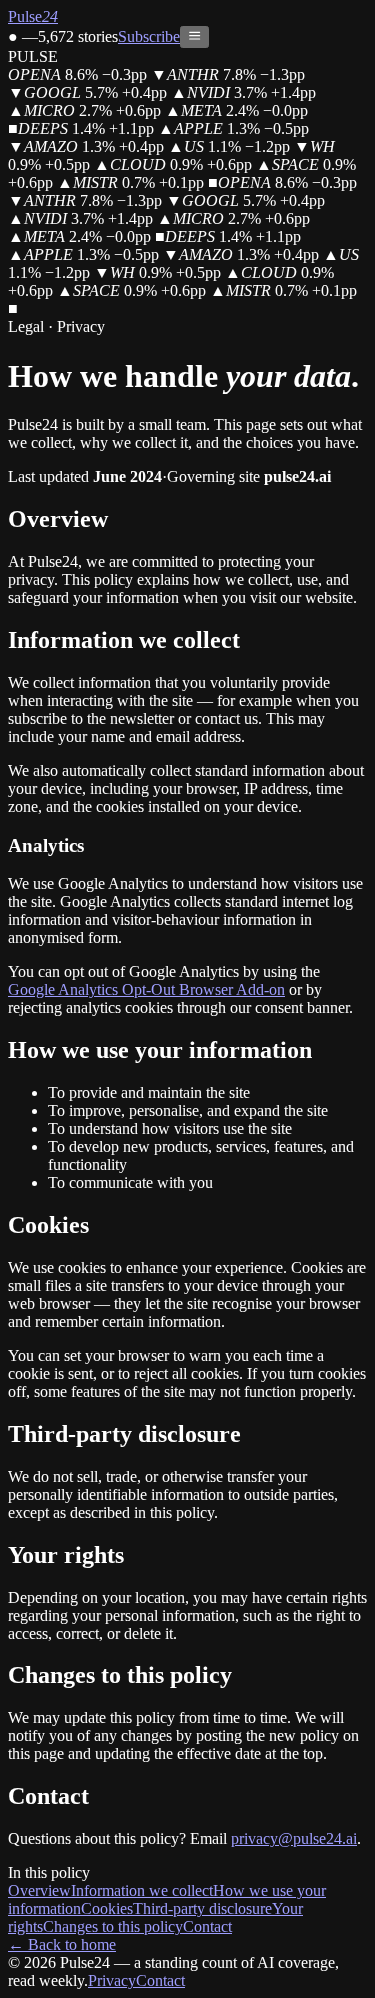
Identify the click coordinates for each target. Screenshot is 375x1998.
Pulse (33, 16)
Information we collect (142, 1890)
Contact (207, 1926)
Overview (39, 1890)
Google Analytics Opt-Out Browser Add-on (146, 989)
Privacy (112, 1980)
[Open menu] (194, 37)
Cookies (107, 1908)
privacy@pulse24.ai (294, 1838)
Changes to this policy (113, 1926)
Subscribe (149, 36)
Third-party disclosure (202, 1908)
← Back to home (62, 1944)
